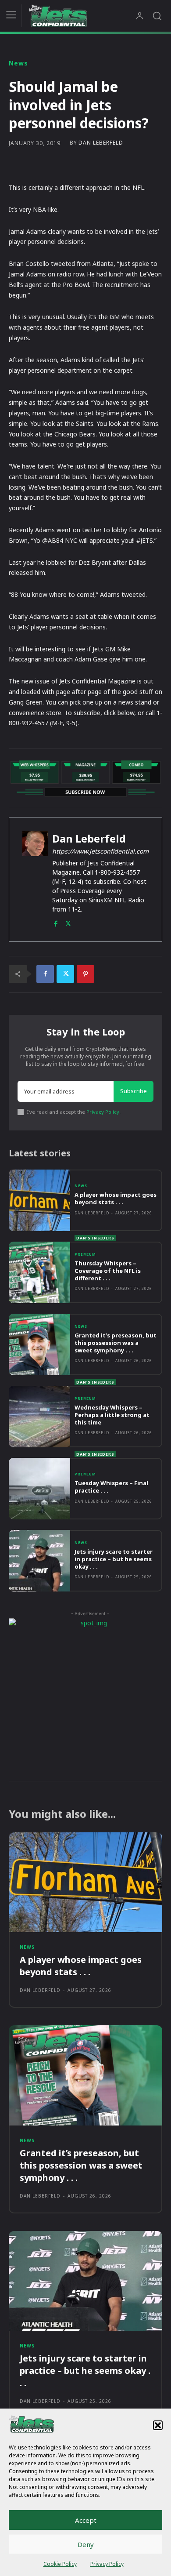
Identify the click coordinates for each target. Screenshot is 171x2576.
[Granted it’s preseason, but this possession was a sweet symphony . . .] (39, 1344)
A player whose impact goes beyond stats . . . (116, 1198)
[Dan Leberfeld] (35, 879)
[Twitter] (68, 922)
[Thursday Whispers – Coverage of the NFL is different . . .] (39, 1272)
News (18, 63)
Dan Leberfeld (101, 143)
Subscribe (134, 1091)
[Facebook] (55, 922)
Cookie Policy (60, 2564)
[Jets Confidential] (82, 16)
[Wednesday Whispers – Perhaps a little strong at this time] (39, 1417)
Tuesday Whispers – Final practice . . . (111, 1487)
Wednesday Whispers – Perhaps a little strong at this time (112, 1415)
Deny (86, 2544)
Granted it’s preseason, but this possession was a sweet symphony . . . (116, 1343)
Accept (86, 2520)
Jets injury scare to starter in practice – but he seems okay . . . (114, 1559)
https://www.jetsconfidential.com (100, 851)
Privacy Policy (107, 2564)
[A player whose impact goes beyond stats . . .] (39, 1200)
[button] (158, 2425)
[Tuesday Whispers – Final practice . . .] (39, 1489)
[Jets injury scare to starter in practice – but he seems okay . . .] (39, 1561)
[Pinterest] (85, 974)
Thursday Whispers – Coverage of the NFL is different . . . (108, 1271)
